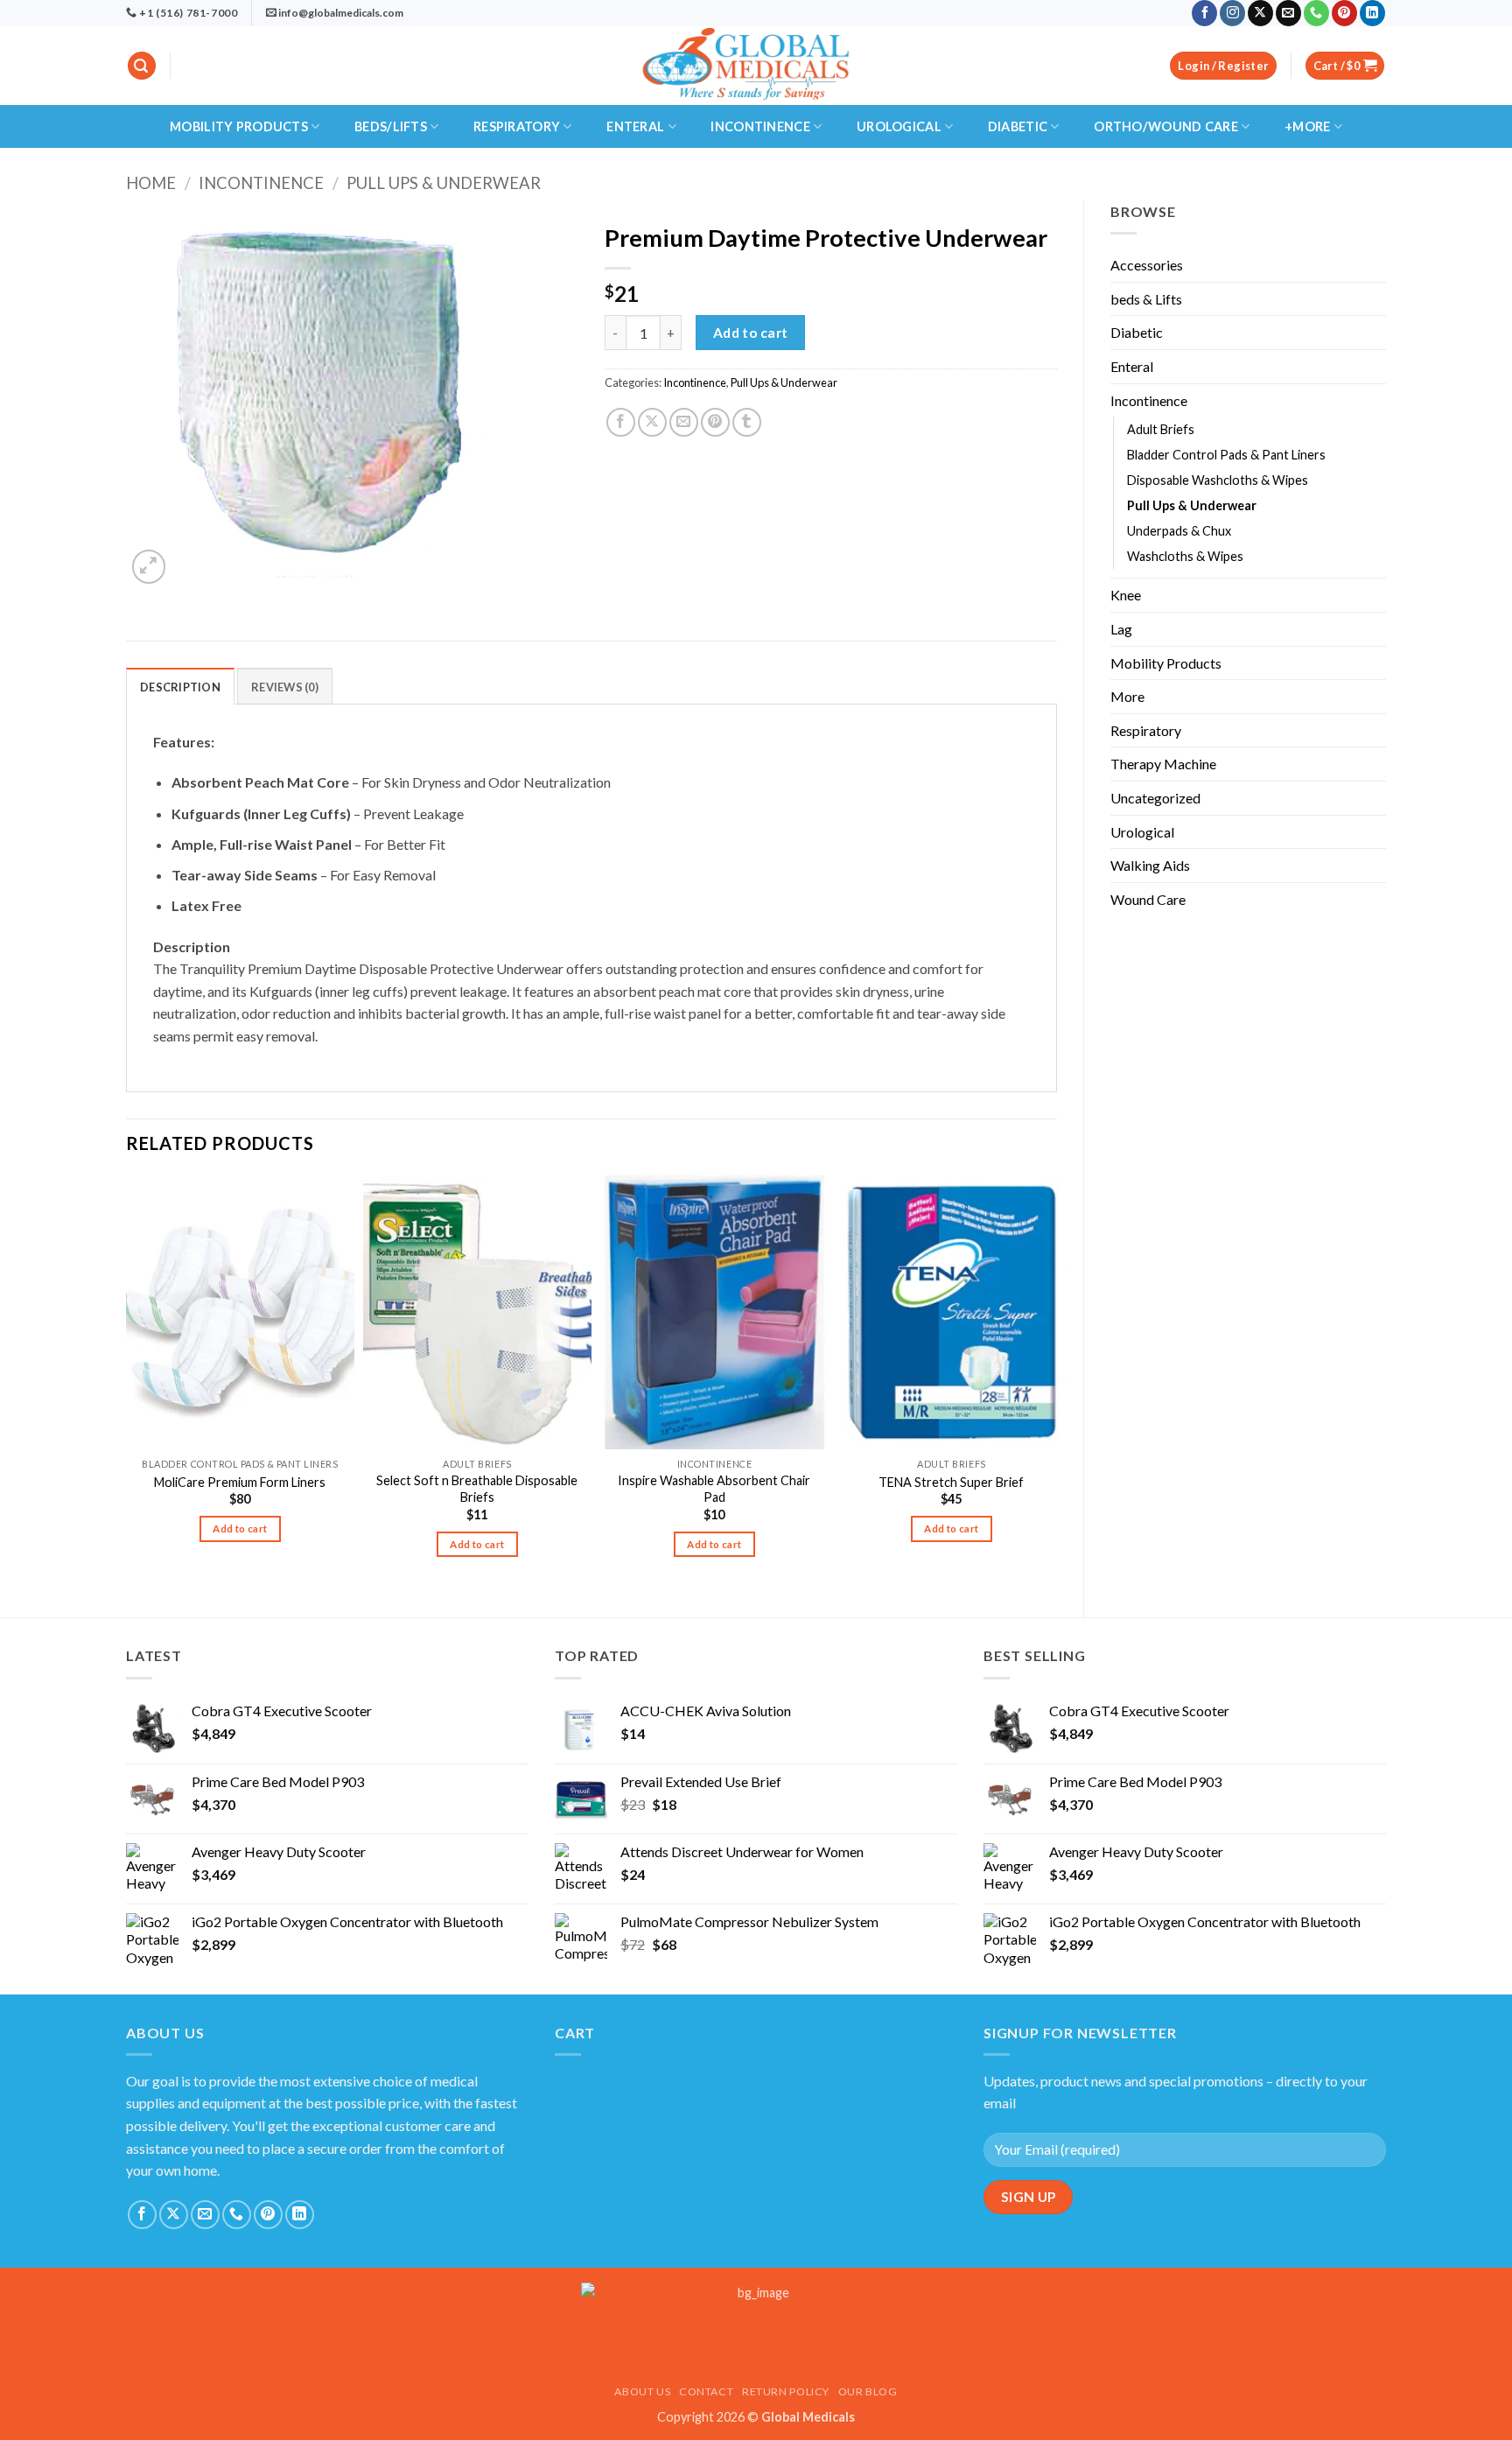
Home (151, 183)
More (1127, 696)
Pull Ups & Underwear (444, 183)
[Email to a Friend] (684, 422)
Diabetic (1018, 126)
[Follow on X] (1260, 13)
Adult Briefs (1161, 429)
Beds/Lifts (391, 126)
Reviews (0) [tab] (285, 687)
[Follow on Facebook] (1204, 13)
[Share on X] (652, 422)
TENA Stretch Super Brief (951, 1482)
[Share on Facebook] (621, 422)
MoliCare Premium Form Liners (240, 1482)
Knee (1126, 595)
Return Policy (786, 2391)
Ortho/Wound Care (1166, 126)
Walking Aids (1150, 865)
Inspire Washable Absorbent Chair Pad (714, 1489)
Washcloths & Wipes (1185, 556)
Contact (706, 2391)
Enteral (635, 126)
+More (1307, 126)
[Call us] (1316, 13)
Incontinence (760, 126)
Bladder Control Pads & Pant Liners (1226, 455)
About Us (642, 2391)
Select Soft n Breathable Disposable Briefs (477, 1489)
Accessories (1147, 265)
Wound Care (1148, 899)
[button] (142, 66)
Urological (899, 126)
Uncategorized (1155, 798)
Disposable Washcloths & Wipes (1218, 480)
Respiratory (517, 126)
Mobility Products (239, 126)
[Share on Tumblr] (747, 422)
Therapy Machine (1163, 764)
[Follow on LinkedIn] (1372, 13)
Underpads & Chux (1179, 531)
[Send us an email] (1288, 13)
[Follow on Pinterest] (1344, 13)
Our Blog (868, 2391)
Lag (1121, 629)
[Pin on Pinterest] (715, 422)
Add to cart (751, 333)
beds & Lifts (1146, 299)
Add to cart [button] (240, 1529)
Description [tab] (180, 687)
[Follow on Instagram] (1232, 13)
